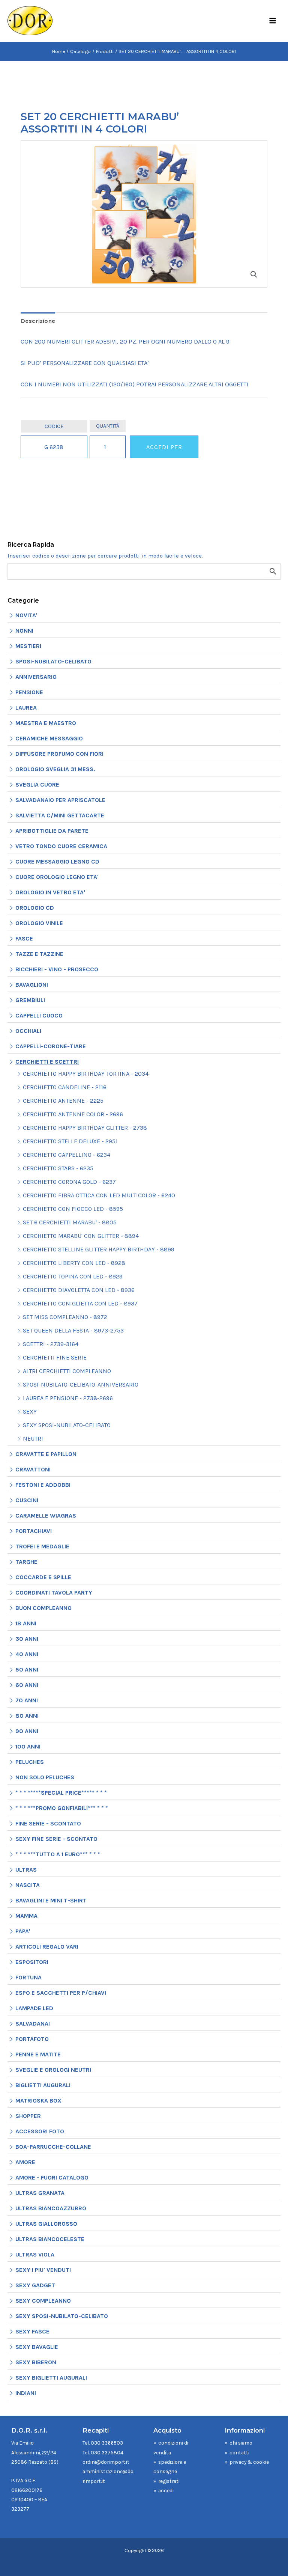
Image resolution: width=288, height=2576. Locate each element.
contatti (239, 2452)
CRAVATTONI (33, 1469)
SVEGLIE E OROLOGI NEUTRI (53, 2070)
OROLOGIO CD (35, 908)
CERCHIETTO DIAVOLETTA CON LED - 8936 (79, 1290)
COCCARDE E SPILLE (43, 1577)
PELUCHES (30, 1762)
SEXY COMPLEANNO (43, 2301)
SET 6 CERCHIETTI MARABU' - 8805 (70, 1222)
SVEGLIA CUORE (37, 785)
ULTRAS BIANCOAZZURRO (51, 2208)
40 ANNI (27, 1654)
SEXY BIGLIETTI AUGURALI (51, 2378)
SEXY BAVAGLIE (37, 2347)
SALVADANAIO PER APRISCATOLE (60, 800)
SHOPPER (28, 2116)
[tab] (38, 321)
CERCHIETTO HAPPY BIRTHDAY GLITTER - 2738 (85, 1128)
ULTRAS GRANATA (40, 2193)
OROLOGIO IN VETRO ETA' (50, 892)
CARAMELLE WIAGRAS (46, 1516)
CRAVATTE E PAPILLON (46, 1454)
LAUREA (26, 708)
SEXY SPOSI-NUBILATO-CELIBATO (67, 1425)
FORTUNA (28, 1977)
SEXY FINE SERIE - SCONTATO (56, 1839)
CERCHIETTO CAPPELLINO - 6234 (67, 1155)
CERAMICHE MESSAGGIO (49, 738)
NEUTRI (33, 1439)
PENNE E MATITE (38, 2054)
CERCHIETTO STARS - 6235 (58, 1168)
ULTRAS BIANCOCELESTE (50, 2239)
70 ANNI (27, 1700)
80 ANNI (27, 1716)
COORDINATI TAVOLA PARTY (54, 1592)
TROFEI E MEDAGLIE (42, 1546)
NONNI (24, 631)
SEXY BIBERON (36, 2362)
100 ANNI (28, 1746)
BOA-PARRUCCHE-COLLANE (53, 2147)
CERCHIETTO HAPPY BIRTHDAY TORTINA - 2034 (86, 1074)
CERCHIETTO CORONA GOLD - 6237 (69, 1182)
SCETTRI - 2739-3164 (51, 1344)
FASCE (24, 938)
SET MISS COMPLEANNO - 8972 (65, 1317)
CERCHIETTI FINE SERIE (55, 1357)
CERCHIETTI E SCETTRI (47, 1062)
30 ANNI (27, 1639)
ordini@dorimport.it (106, 2462)
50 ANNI (27, 1669)
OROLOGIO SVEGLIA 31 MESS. (55, 769)
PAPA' (23, 1931)
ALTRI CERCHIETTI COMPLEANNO (67, 1371)
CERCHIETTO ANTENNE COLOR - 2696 (73, 1114)
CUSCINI (27, 1500)
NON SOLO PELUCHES (45, 1777)
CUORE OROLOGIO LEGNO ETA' (57, 877)
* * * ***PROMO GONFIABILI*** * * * (62, 1808)
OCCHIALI (28, 1031)
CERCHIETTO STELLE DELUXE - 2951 (70, 1141)
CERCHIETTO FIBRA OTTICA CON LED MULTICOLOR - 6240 (99, 1195)
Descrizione (38, 321)
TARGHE (26, 1562)
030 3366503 (107, 2443)
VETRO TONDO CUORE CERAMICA (61, 846)
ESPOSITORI (32, 1962)
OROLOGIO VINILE (39, 923)
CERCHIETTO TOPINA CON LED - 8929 (73, 1276)
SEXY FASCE (32, 2331)
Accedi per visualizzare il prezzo (164, 451)
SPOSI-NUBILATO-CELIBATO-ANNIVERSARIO (81, 1384)
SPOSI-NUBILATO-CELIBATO (53, 661)
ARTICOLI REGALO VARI (47, 1947)
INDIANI (26, 2393)
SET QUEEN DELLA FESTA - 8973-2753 (73, 1330)
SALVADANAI (33, 2024)
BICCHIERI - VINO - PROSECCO (57, 969)
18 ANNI (26, 1623)
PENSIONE (29, 692)
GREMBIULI (30, 1000)
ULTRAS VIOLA (35, 2254)
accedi (166, 2490)
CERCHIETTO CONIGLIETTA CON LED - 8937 (80, 1303)
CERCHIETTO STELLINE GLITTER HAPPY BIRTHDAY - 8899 (99, 1249)
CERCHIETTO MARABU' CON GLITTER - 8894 (81, 1236)
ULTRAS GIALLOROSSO (46, 2224)
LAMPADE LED (34, 2008)
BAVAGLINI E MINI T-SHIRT (51, 1900)
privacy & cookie (249, 2462)
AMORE (25, 2162)
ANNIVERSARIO (36, 677)
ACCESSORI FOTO (40, 2131)
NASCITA (28, 1885)
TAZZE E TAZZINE (39, 954)
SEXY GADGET (35, 2285)
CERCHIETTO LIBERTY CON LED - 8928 (74, 1263)
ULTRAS (26, 1870)
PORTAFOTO (32, 2039)
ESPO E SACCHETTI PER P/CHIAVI (61, 1993)
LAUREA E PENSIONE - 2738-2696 (68, 1398)
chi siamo (241, 2443)
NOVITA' (26, 615)
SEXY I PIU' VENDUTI (43, 2270)
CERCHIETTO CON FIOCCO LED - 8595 (73, 1209)
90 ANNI (27, 1731)
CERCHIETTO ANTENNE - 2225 (63, 1101)
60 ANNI (27, 1685)
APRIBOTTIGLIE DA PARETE (52, 831)
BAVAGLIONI (32, 985)
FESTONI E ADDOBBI (43, 1485)
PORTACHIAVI (34, 1531)
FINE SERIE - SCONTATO (48, 1823)
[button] (254, 274)
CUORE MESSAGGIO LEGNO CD (57, 861)
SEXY (30, 1412)
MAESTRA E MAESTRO (46, 723)
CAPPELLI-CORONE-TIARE (51, 1046)
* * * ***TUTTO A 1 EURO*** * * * (58, 1854)
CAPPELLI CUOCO (39, 1015)
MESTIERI (28, 646)
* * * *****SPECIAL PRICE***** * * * (61, 1793)
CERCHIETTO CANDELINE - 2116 (65, 1087)
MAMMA (26, 1916)
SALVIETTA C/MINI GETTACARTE (60, 815)
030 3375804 (107, 2452)
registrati (169, 2481)
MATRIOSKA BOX (38, 2100)
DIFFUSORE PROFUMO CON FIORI (59, 754)
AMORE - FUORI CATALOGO (52, 2177)
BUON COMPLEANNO (43, 1608)
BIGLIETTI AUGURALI (43, 2085)
